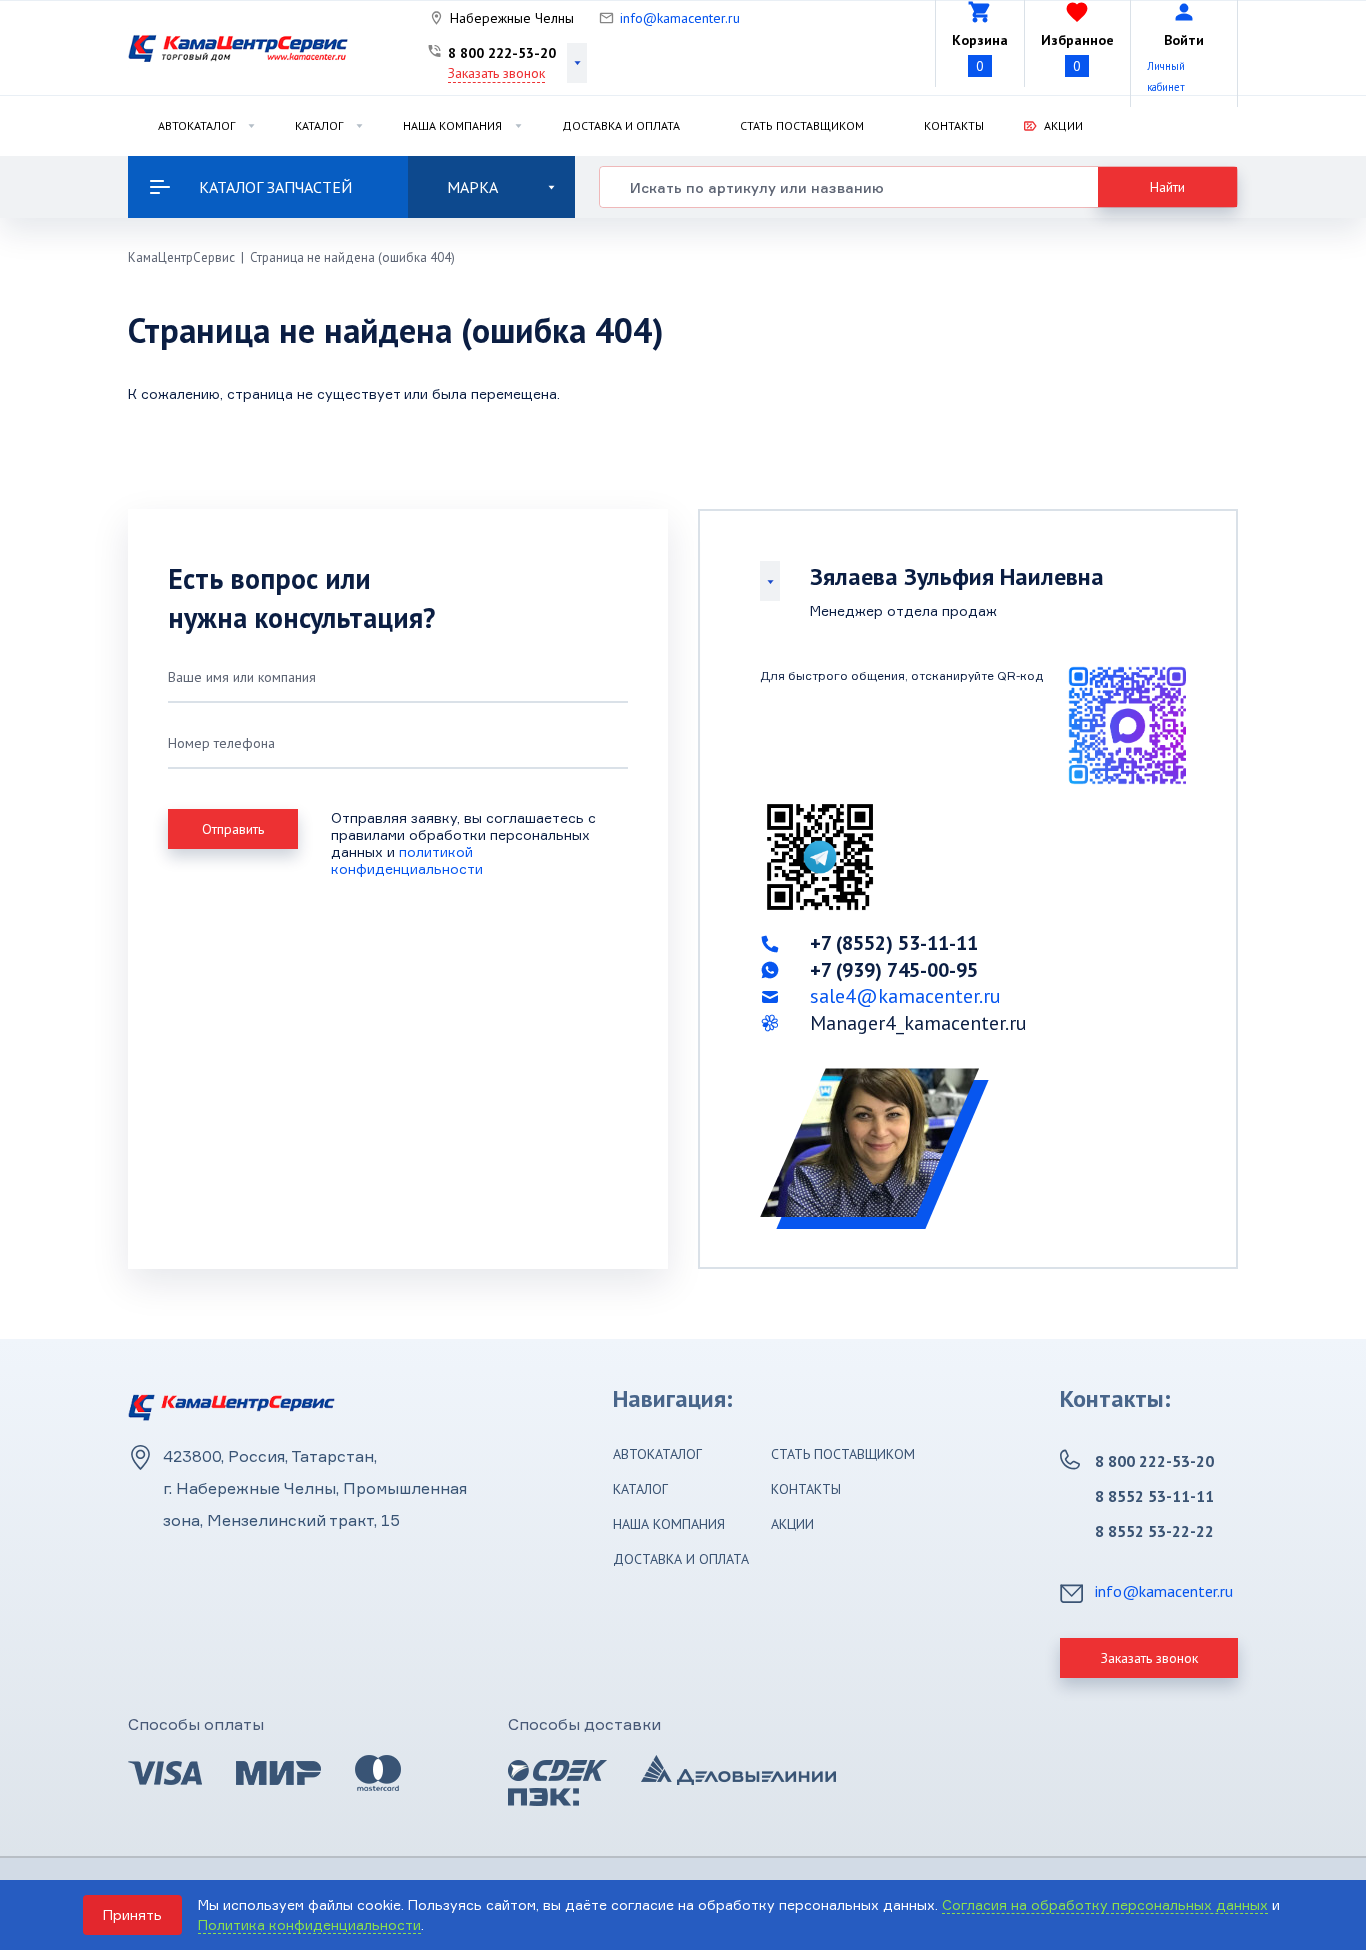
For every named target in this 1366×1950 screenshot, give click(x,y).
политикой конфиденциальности (407, 860)
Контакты (954, 125)
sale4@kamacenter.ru (905, 996)
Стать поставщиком (802, 125)
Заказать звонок (496, 73)
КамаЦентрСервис (181, 257)
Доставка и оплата (621, 125)
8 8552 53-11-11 (1154, 1496)
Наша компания (452, 125)
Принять (132, 1914)
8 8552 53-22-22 (1154, 1531)
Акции (1063, 125)
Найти (1167, 187)
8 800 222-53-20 (502, 53)
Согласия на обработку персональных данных (1105, 1904)
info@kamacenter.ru (680, 18)
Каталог (319, 125)
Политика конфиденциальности (309, 1924)
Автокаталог (196, 125)
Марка (472, 187)
